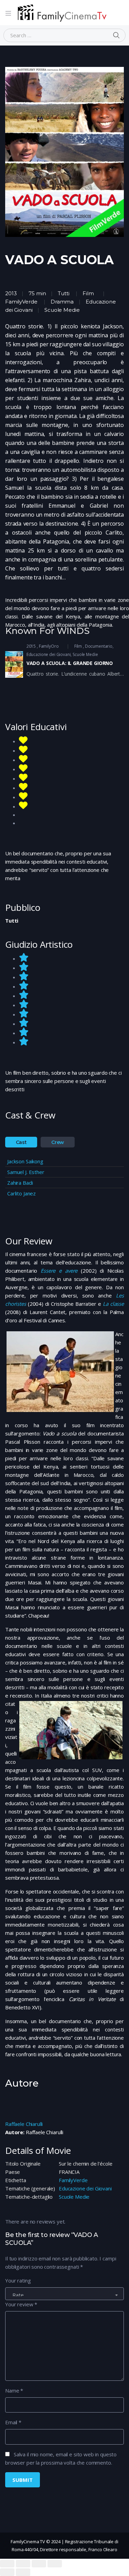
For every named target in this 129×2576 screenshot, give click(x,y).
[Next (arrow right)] (23, 2572)
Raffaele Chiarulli (24, 2124)
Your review (21, 2304)
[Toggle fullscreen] (39, 2564)
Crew (58, 1142)
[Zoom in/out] (55, 2564)
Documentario (99, 646)
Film (88, 293)
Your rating (18, 2280)
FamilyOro (49, 646)
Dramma (62, 302)
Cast (21, 1142)
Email (13, 2422)
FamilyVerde (73, 2180)
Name (14, 2390)
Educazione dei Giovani (85, 2188)
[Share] (23, 2564)
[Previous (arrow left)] (7, 2572)
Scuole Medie (74, 2197)
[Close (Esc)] (7, 2564)
